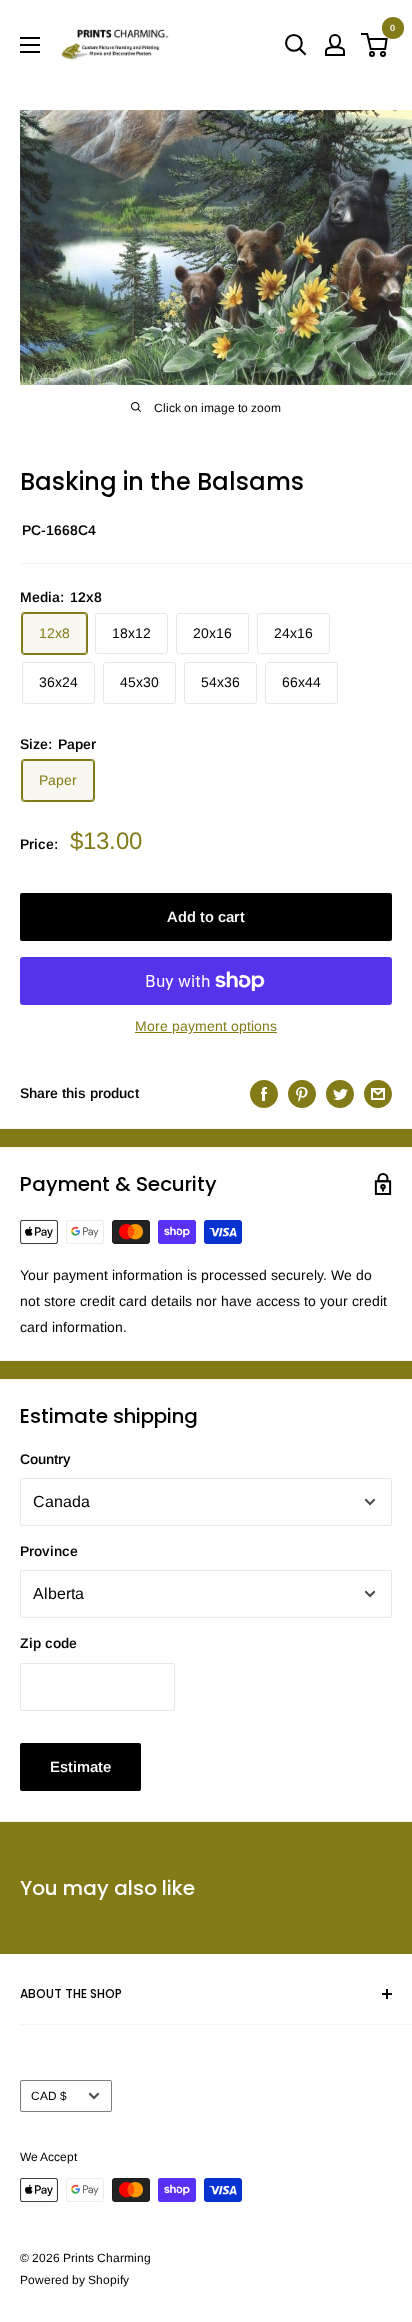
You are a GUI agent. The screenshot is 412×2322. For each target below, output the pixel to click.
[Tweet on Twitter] (340, 1093)
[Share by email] (378, 1093)
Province (49, 1551)
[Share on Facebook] (264, 1093)
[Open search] (296, 45)
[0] (375, 45)
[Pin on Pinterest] (302, 1093)
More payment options (206, 1026)
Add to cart (206, 916)
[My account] (335, 45)
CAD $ (49, 2096)
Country (45, 1459)
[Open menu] (30, 45)
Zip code (48, 1643)
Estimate (80, 1766)
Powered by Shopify (74, 2280)
